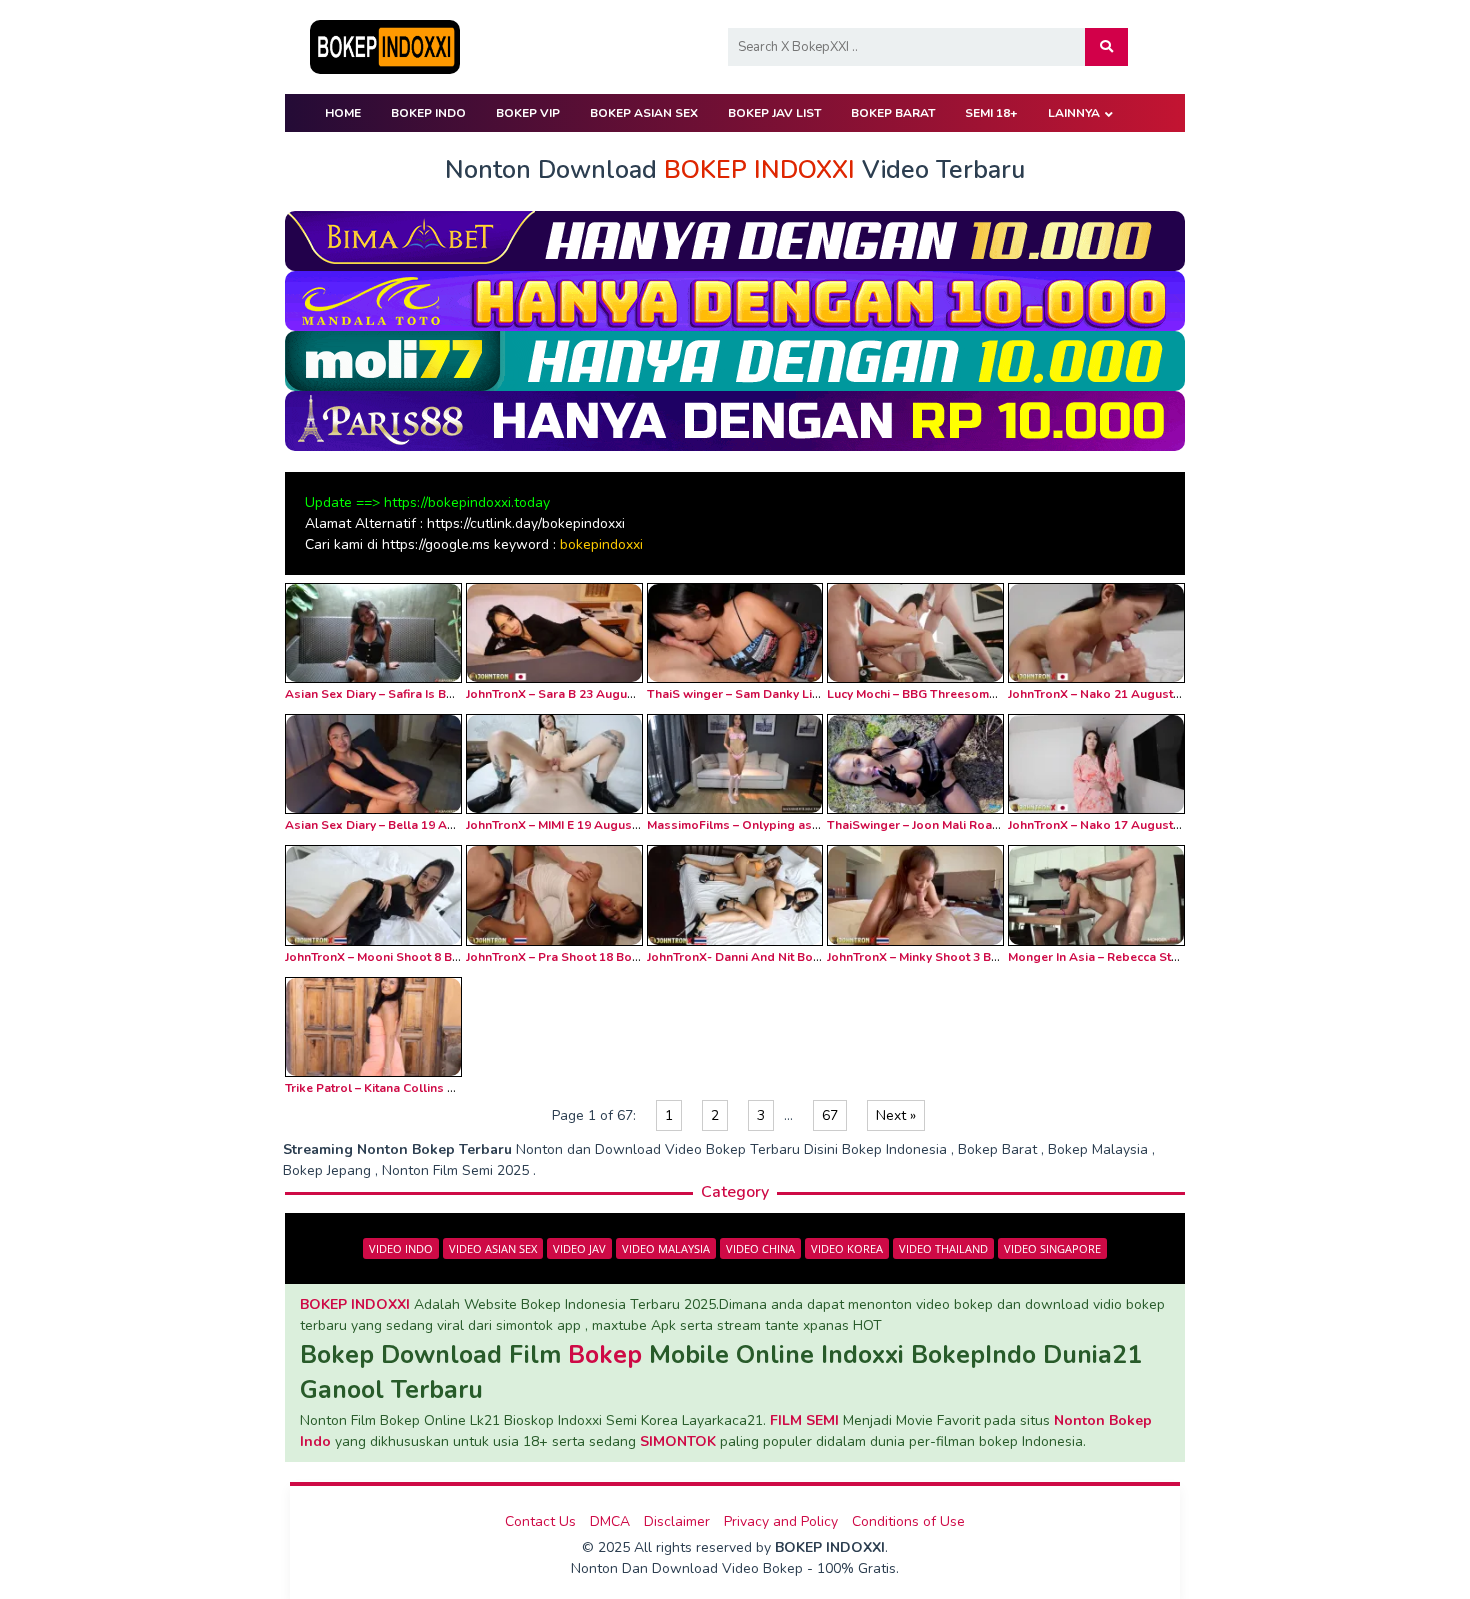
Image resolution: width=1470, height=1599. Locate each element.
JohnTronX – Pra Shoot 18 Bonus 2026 (575, 957)
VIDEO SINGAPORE (1052, 1248)
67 (830, 1115)
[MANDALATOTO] (735, 299)
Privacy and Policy (781, 1521)
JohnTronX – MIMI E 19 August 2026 (566, 825)
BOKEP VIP (528, 113)
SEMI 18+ (991, 113)
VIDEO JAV (579, 1248)
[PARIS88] (735, 419)
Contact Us (540, 1521)
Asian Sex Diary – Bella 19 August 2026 (398, 825)
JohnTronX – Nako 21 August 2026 (1106, 694)
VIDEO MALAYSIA (666, 1248)
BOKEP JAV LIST (774, 113)
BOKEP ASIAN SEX (644, 113)
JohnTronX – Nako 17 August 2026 (1106, 825)
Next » (896, 1115)
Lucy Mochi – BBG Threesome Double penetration (969, 694)
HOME (343, 113)
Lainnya (1074, 113)
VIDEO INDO (401, 1248)
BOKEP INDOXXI (355, 1304)
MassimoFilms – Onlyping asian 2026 (753, 825)
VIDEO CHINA (760, 1248)
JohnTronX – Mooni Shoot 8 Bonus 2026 (398, 957)
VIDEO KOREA (847, 1248)
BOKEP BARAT (893, 113)
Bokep (605, 1355)
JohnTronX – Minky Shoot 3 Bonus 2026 (939, 957)
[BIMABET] (735, 239)
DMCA (610, 1521)
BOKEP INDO (428, 113)
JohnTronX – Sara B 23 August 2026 (567, 694)
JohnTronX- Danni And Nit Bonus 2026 (756, 957)
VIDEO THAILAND (943, 1248)
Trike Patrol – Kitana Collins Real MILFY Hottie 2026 (432, 1088)
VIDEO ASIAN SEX (493, 1248)
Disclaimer (677, 1521)
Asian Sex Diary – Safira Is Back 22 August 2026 (422, 694)
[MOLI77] (735, 359)
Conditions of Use (908, 1521)
